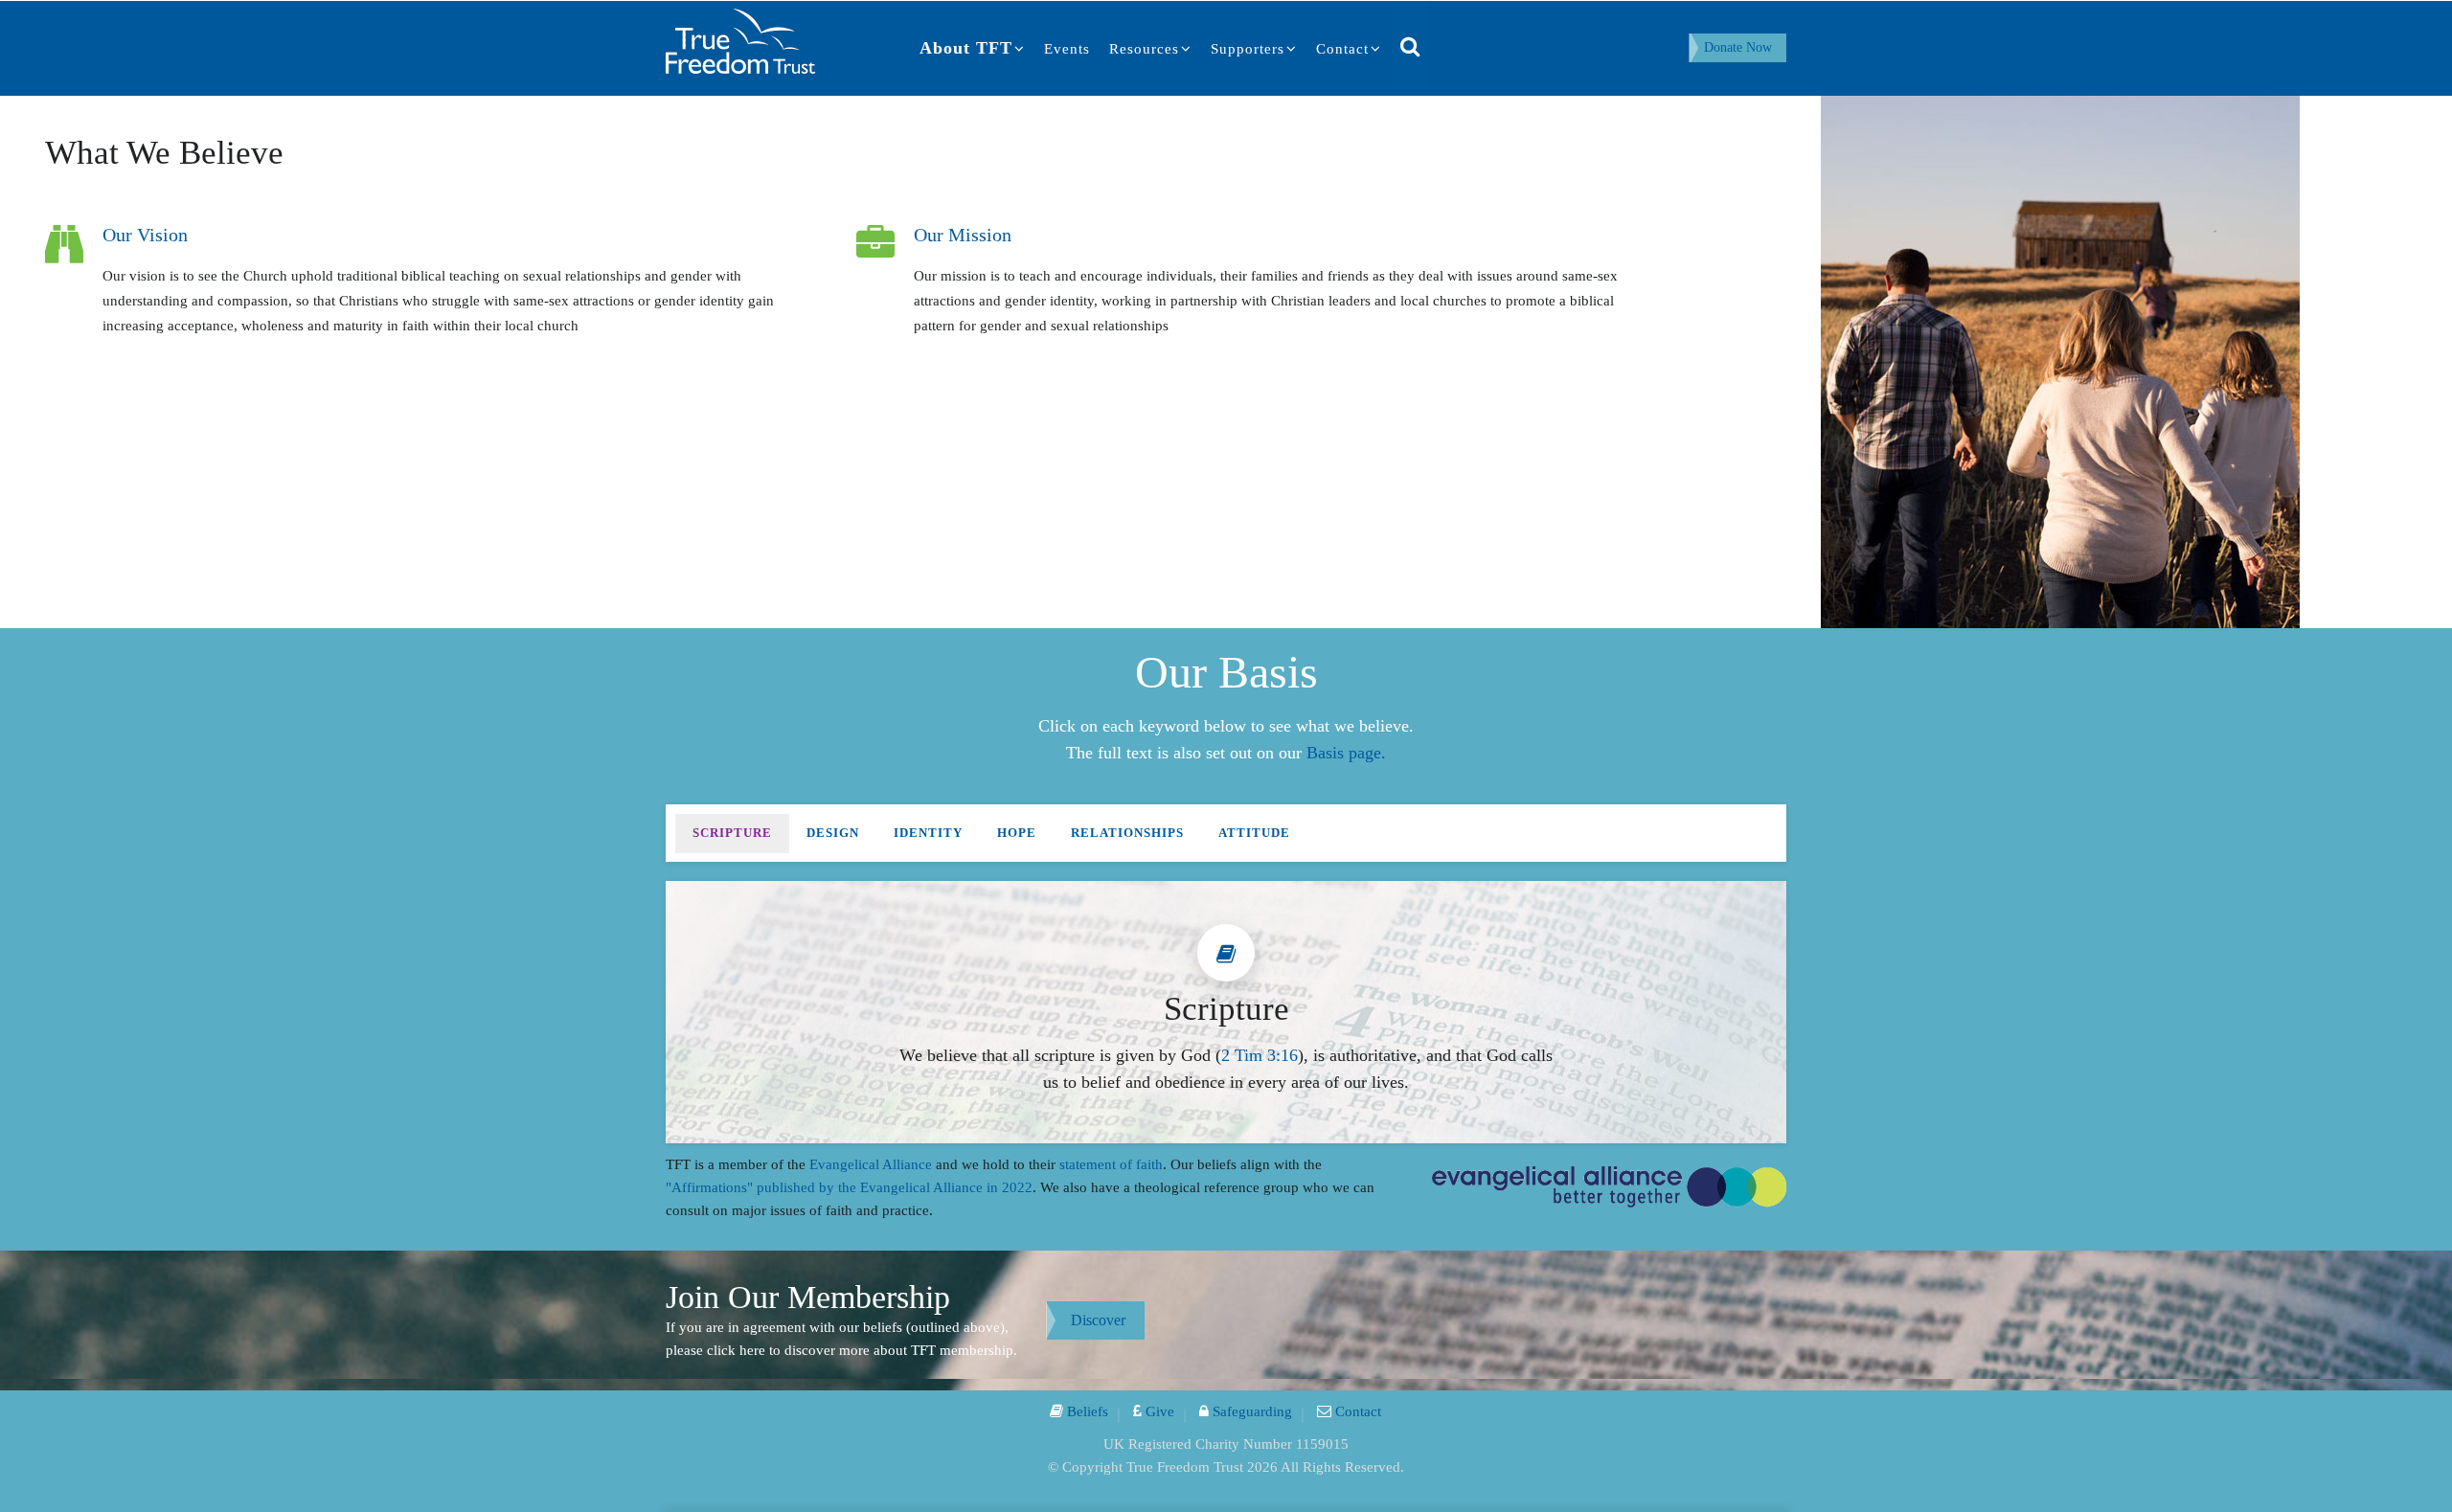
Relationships (1127, 833)
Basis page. (1346, 753)
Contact (1342, 49)
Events (1067, 49)
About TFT (966, 48)
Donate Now (1738, 47)
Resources (1144, 49)
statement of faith (1111, 1164)
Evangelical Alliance (871, 1164)
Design (833, 833)
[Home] (740, 39)
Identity (928, 833)
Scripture (732, 833)
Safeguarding (1250, 1411)
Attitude (1254, 833)
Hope (1017, 833)
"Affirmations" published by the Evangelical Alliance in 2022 (849, 1187)
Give (1158, 1411)
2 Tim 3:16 (1260, 1055)
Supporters (1248, 49)
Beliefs (1086, 1411)
